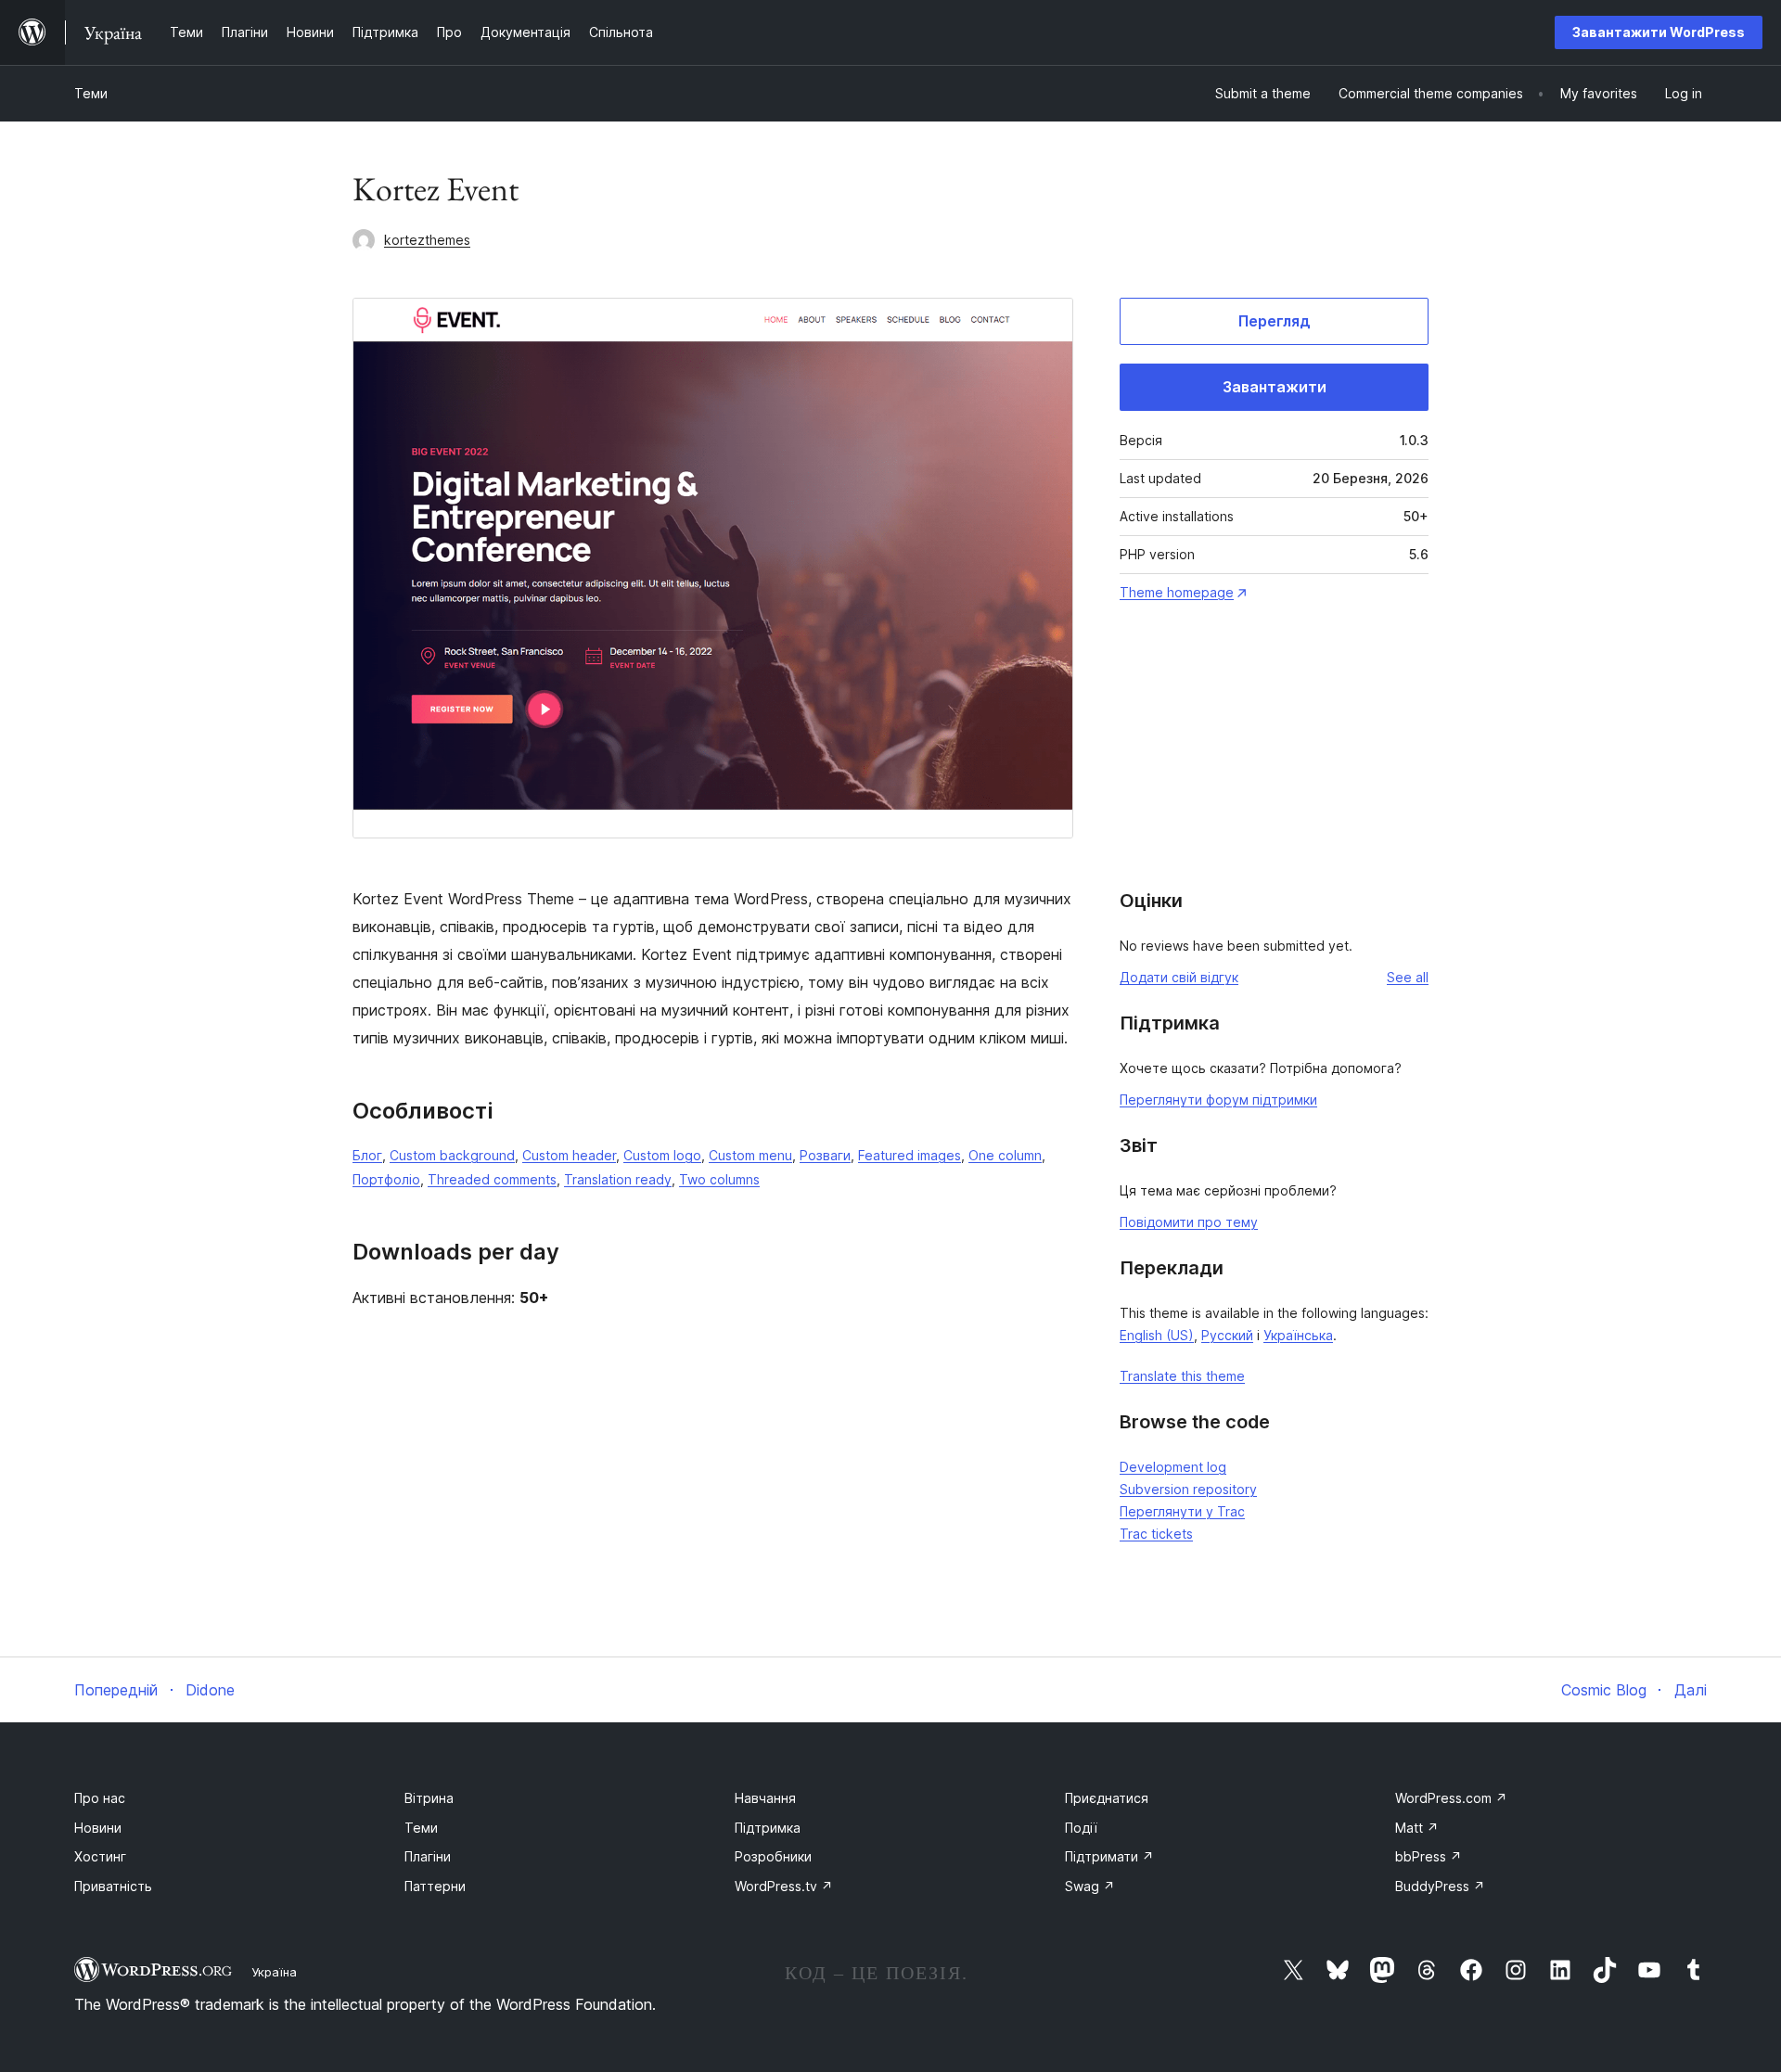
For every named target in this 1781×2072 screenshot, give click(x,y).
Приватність (113, 1886)
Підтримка (768, 1828)
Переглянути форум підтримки (1218, 1100)
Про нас (100, 1798)
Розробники (773, 1856)
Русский (1227, 1335)
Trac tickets (1156, 1534)
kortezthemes (427, 240)
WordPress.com (1451, 1798)
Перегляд (1275, 321)
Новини (98, 1828)
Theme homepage (1177, 592)
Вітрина (429, 1798)
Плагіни (428, 1856)
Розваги (825, 1155)
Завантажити (1275, 387)
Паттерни (435, 1886)
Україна (274, 1972)
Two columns (719, 1179)
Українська (1298, 1335)
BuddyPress (1440, 1886)
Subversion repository (1188, 1489)
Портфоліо (386, 1179)
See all (1408, 977)
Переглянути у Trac (1182, 1511)
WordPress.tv (784, 1886)
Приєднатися (1107, 1798)
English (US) (1157, 1335)
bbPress (1429, 1856)
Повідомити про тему (1189, 1222)
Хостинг (100, 1856)
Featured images (910, 1155)
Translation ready (618, 1179)
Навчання (765, 1798)
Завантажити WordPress (1659, 32)
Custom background (452, 1155)
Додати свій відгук (1179, 977)
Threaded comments (492, 1179)
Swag (1090, 1886)
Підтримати (1109, 1856)
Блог (367, 1155)
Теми (91, 93)
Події (1081, 1828)
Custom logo (662, 1155)
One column (1005, 1155)
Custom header (569, 1155)
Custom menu (750, 1155)
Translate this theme (1182, 1376)
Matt (1417, 1828)
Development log (1173, 1467)
